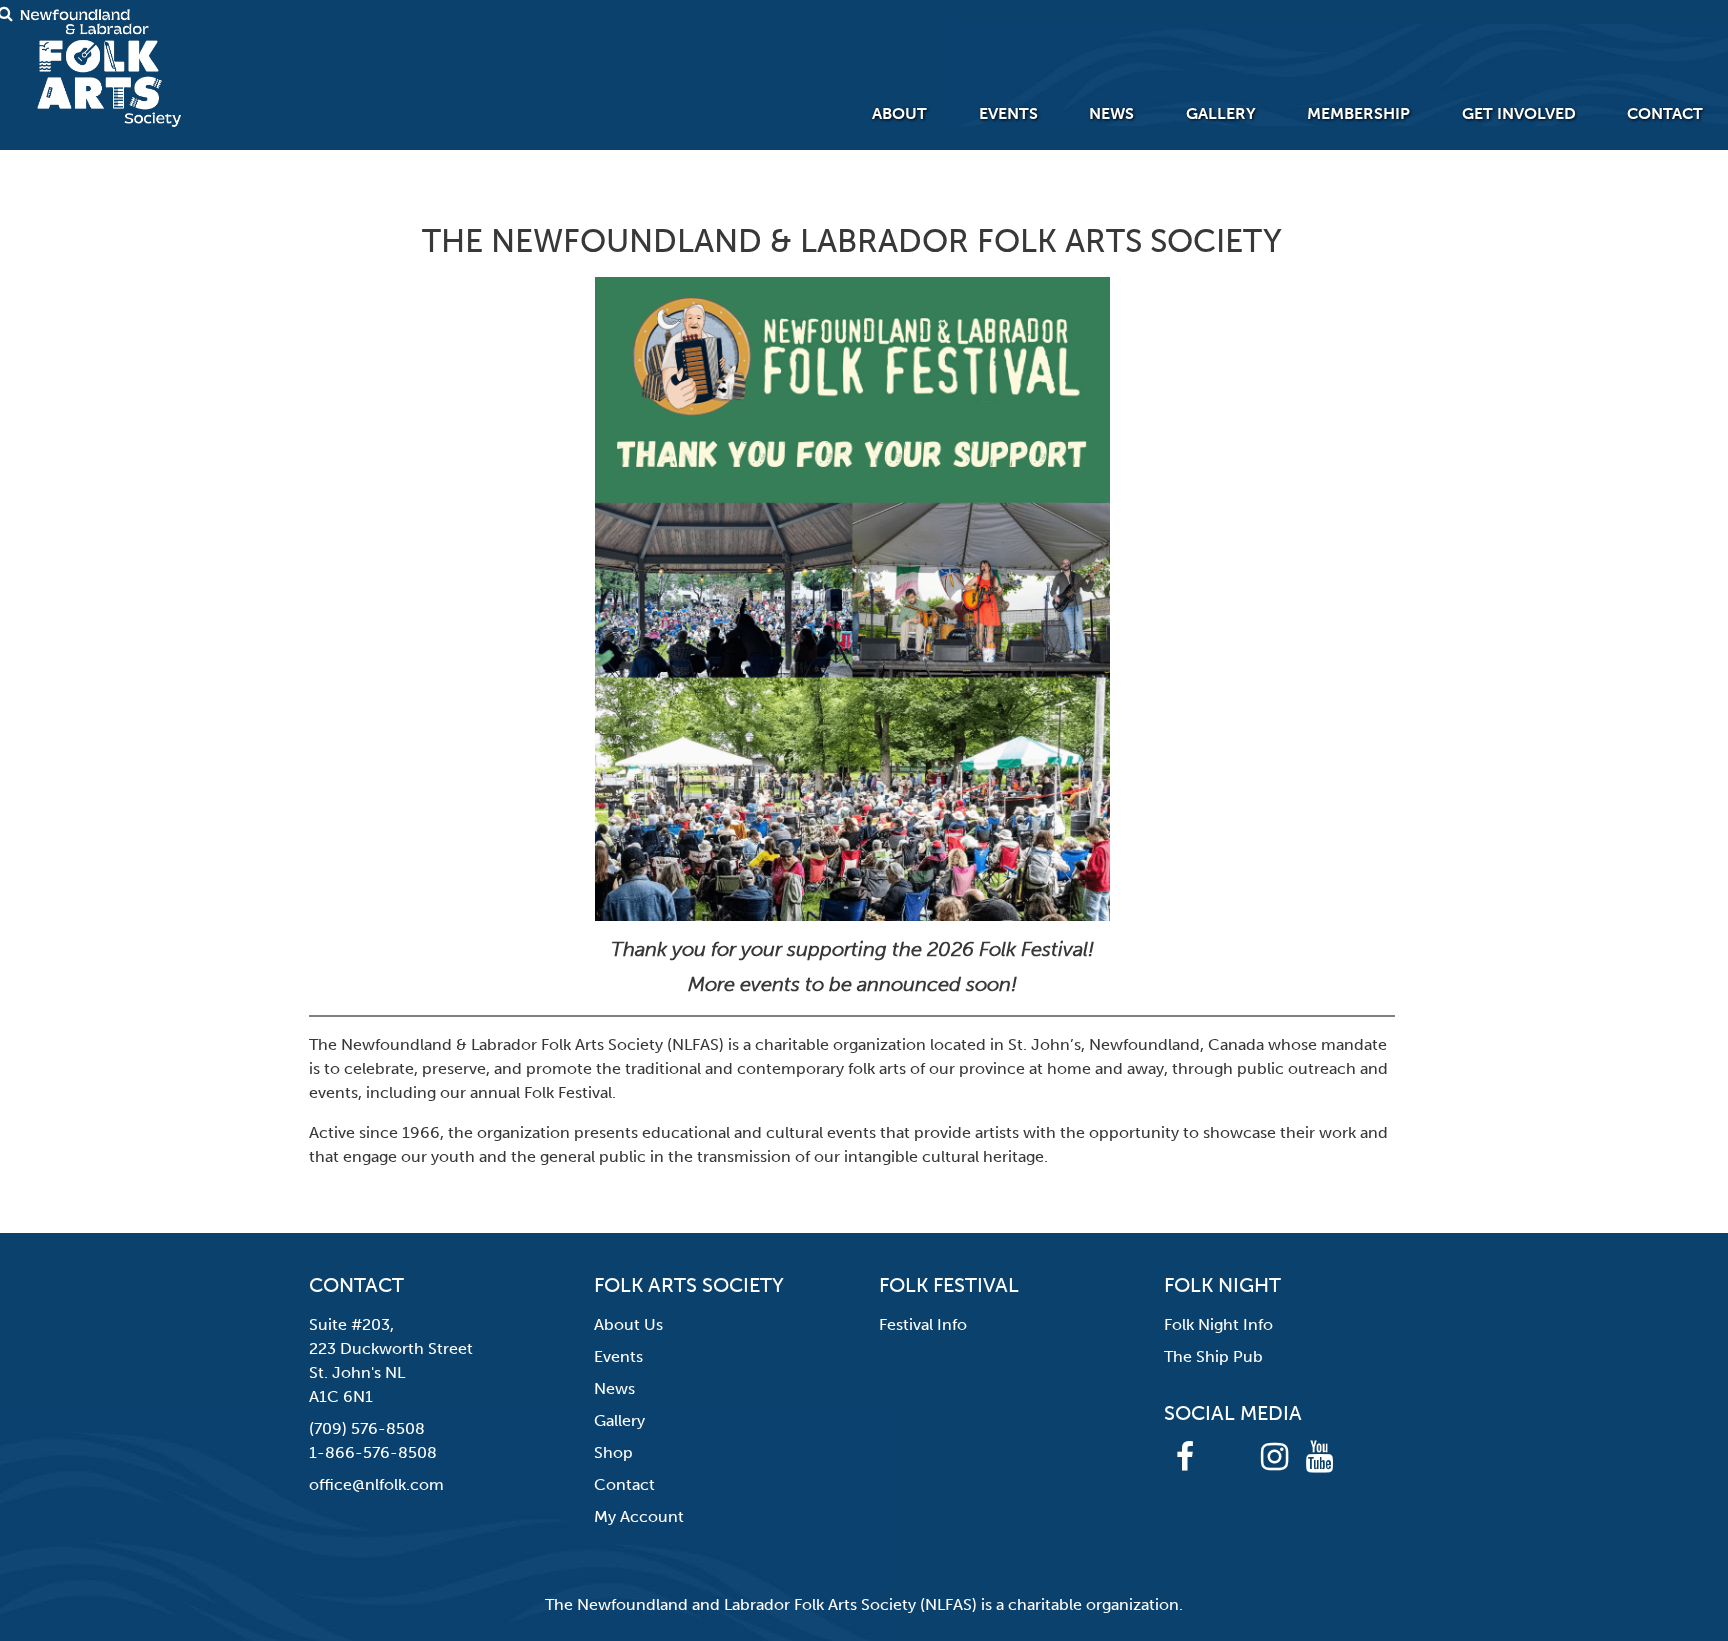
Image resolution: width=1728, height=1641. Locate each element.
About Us (628, 1324)
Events (1008, 113)
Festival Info (923, 1324)
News (1111, 113)
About (899, 113)
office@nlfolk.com (376, 1484)
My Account (639, 1516)
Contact (1665, 113)
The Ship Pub (1213, 1356)
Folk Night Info (1218, 1324)
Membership (1358, 113)
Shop (613, 1452)
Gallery (1221, 113)
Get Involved (1519, 113)
